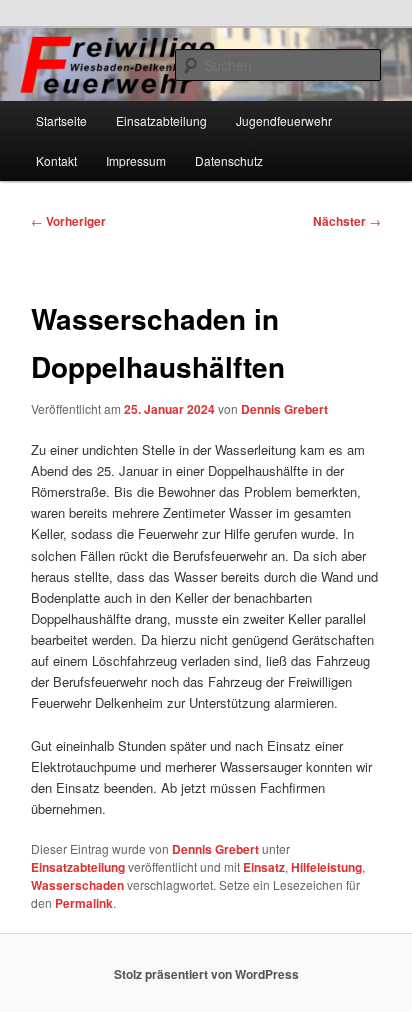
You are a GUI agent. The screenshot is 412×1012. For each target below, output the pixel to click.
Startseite (61, 120)
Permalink (84, 903)
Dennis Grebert (284, 409)
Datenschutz (229, 160)
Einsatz (264, 867)
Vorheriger (68, 221)
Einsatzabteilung (161, 120)
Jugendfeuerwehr (284, 120)
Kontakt (56, 160)
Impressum (136, 160)
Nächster (347, 221)
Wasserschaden (77, 885)
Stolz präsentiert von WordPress (206, 974)
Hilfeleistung (326, 867)
